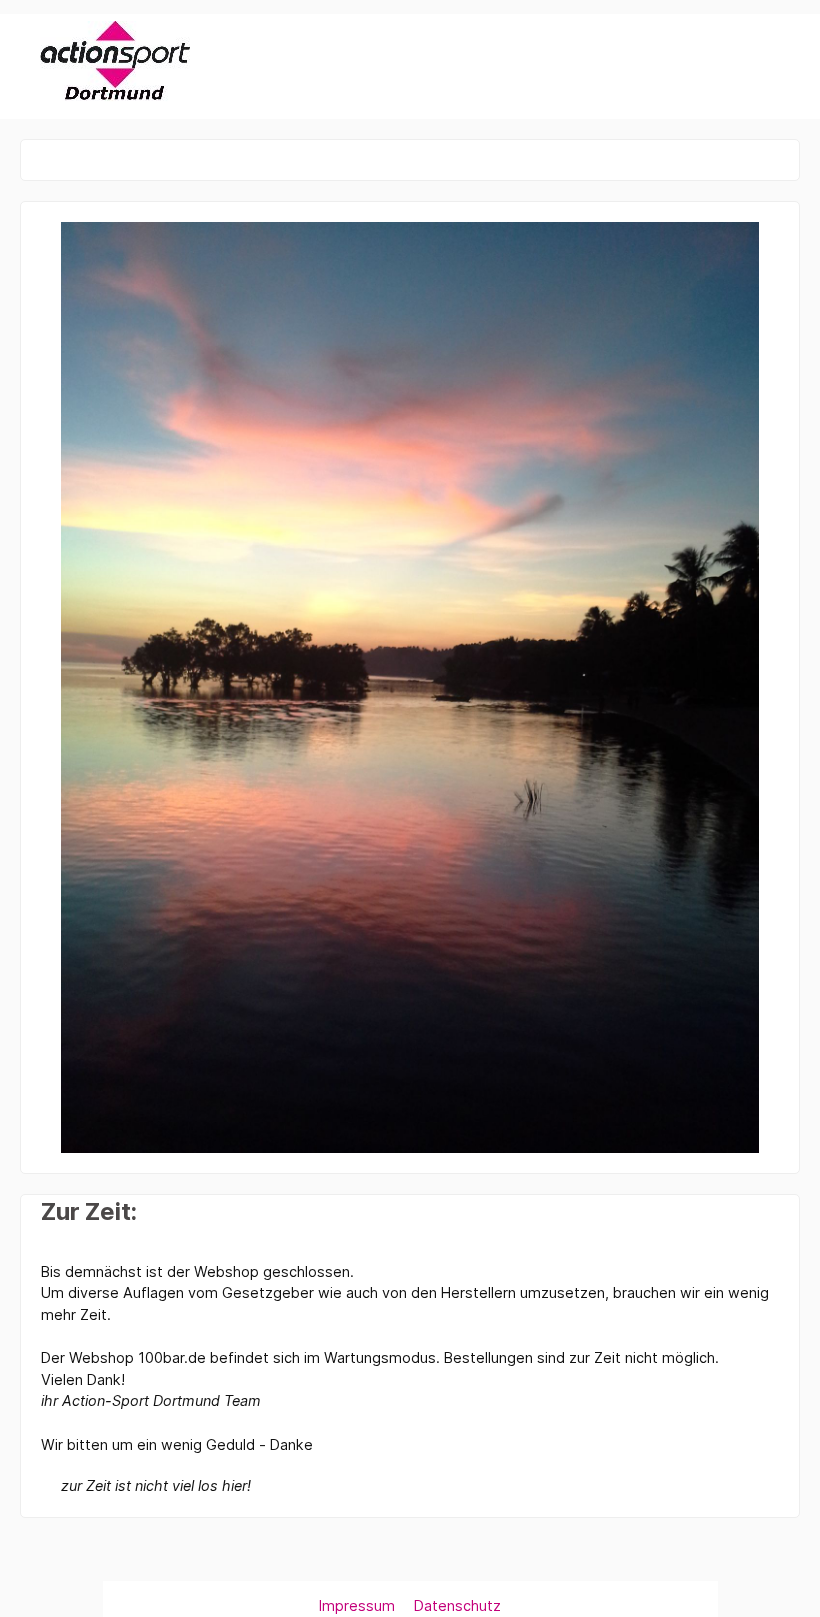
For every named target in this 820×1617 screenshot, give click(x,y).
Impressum (359, 1605)
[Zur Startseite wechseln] (115, 62)
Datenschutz (457, 1605)
